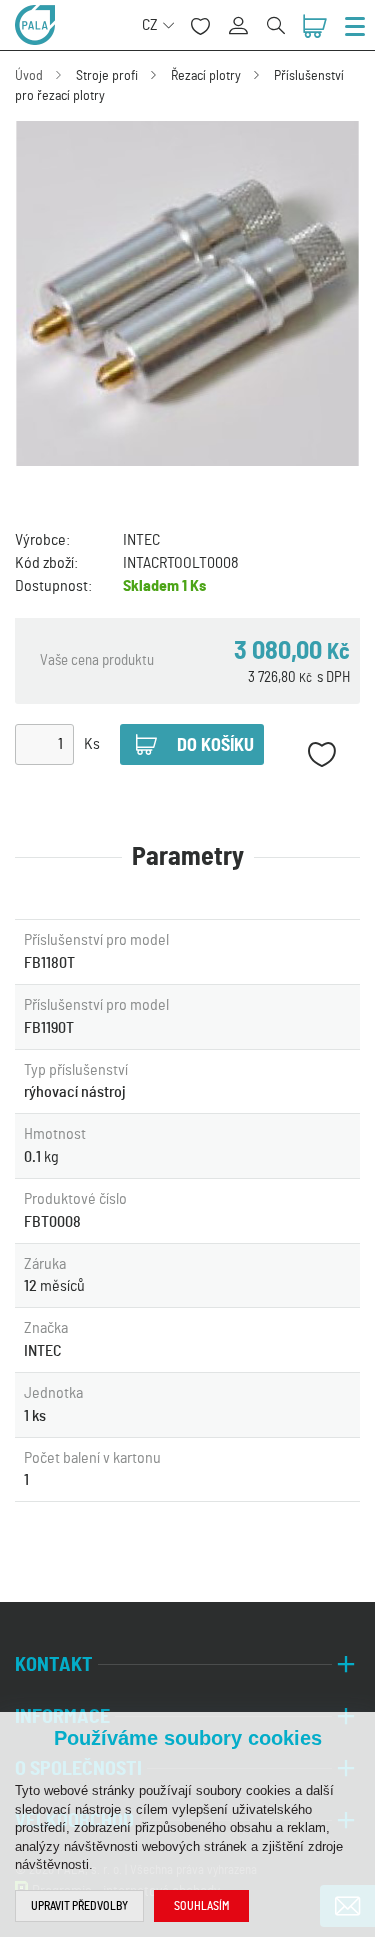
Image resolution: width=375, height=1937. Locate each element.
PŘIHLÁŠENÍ (245, 14)
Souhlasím (201, 1906)
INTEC (141, 540)
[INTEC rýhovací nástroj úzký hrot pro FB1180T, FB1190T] (187, 293)
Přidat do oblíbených (321, 754)
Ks (92, 744)
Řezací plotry (206, 76)
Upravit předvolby (79, 1906)
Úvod (29, 76)
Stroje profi (107, 76)
